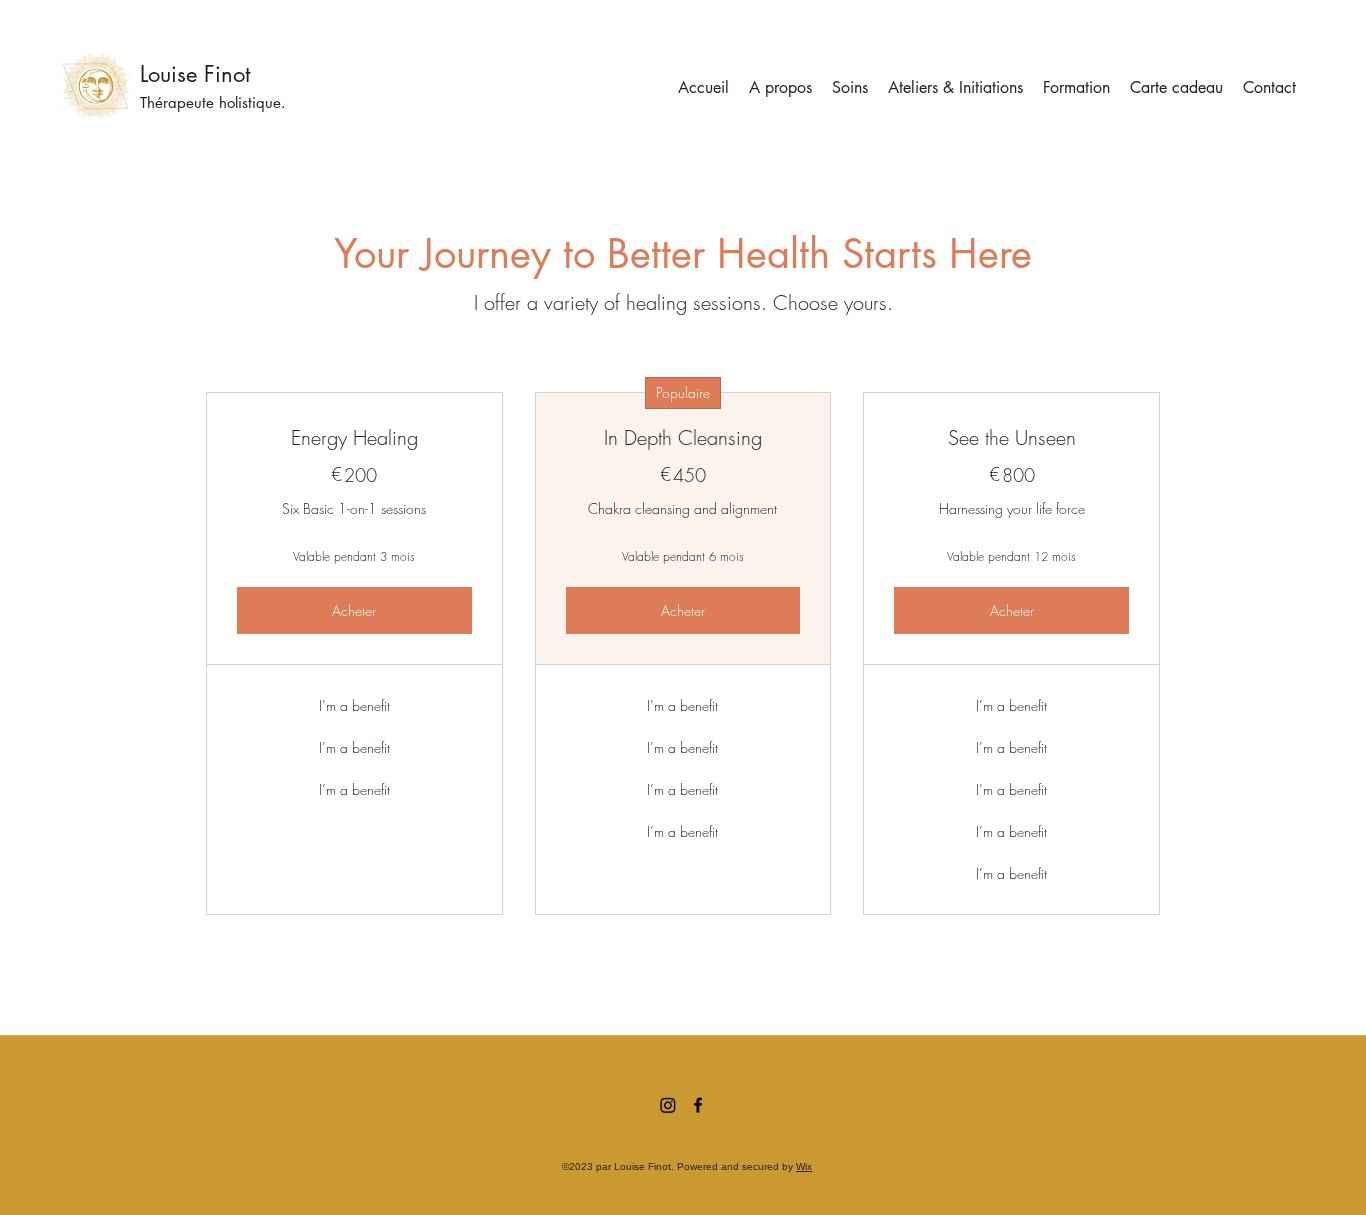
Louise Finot (195, 74)
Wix (804, 1166)
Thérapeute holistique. (213, 102)
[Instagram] (668, 1105)
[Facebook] (698, 1105)
